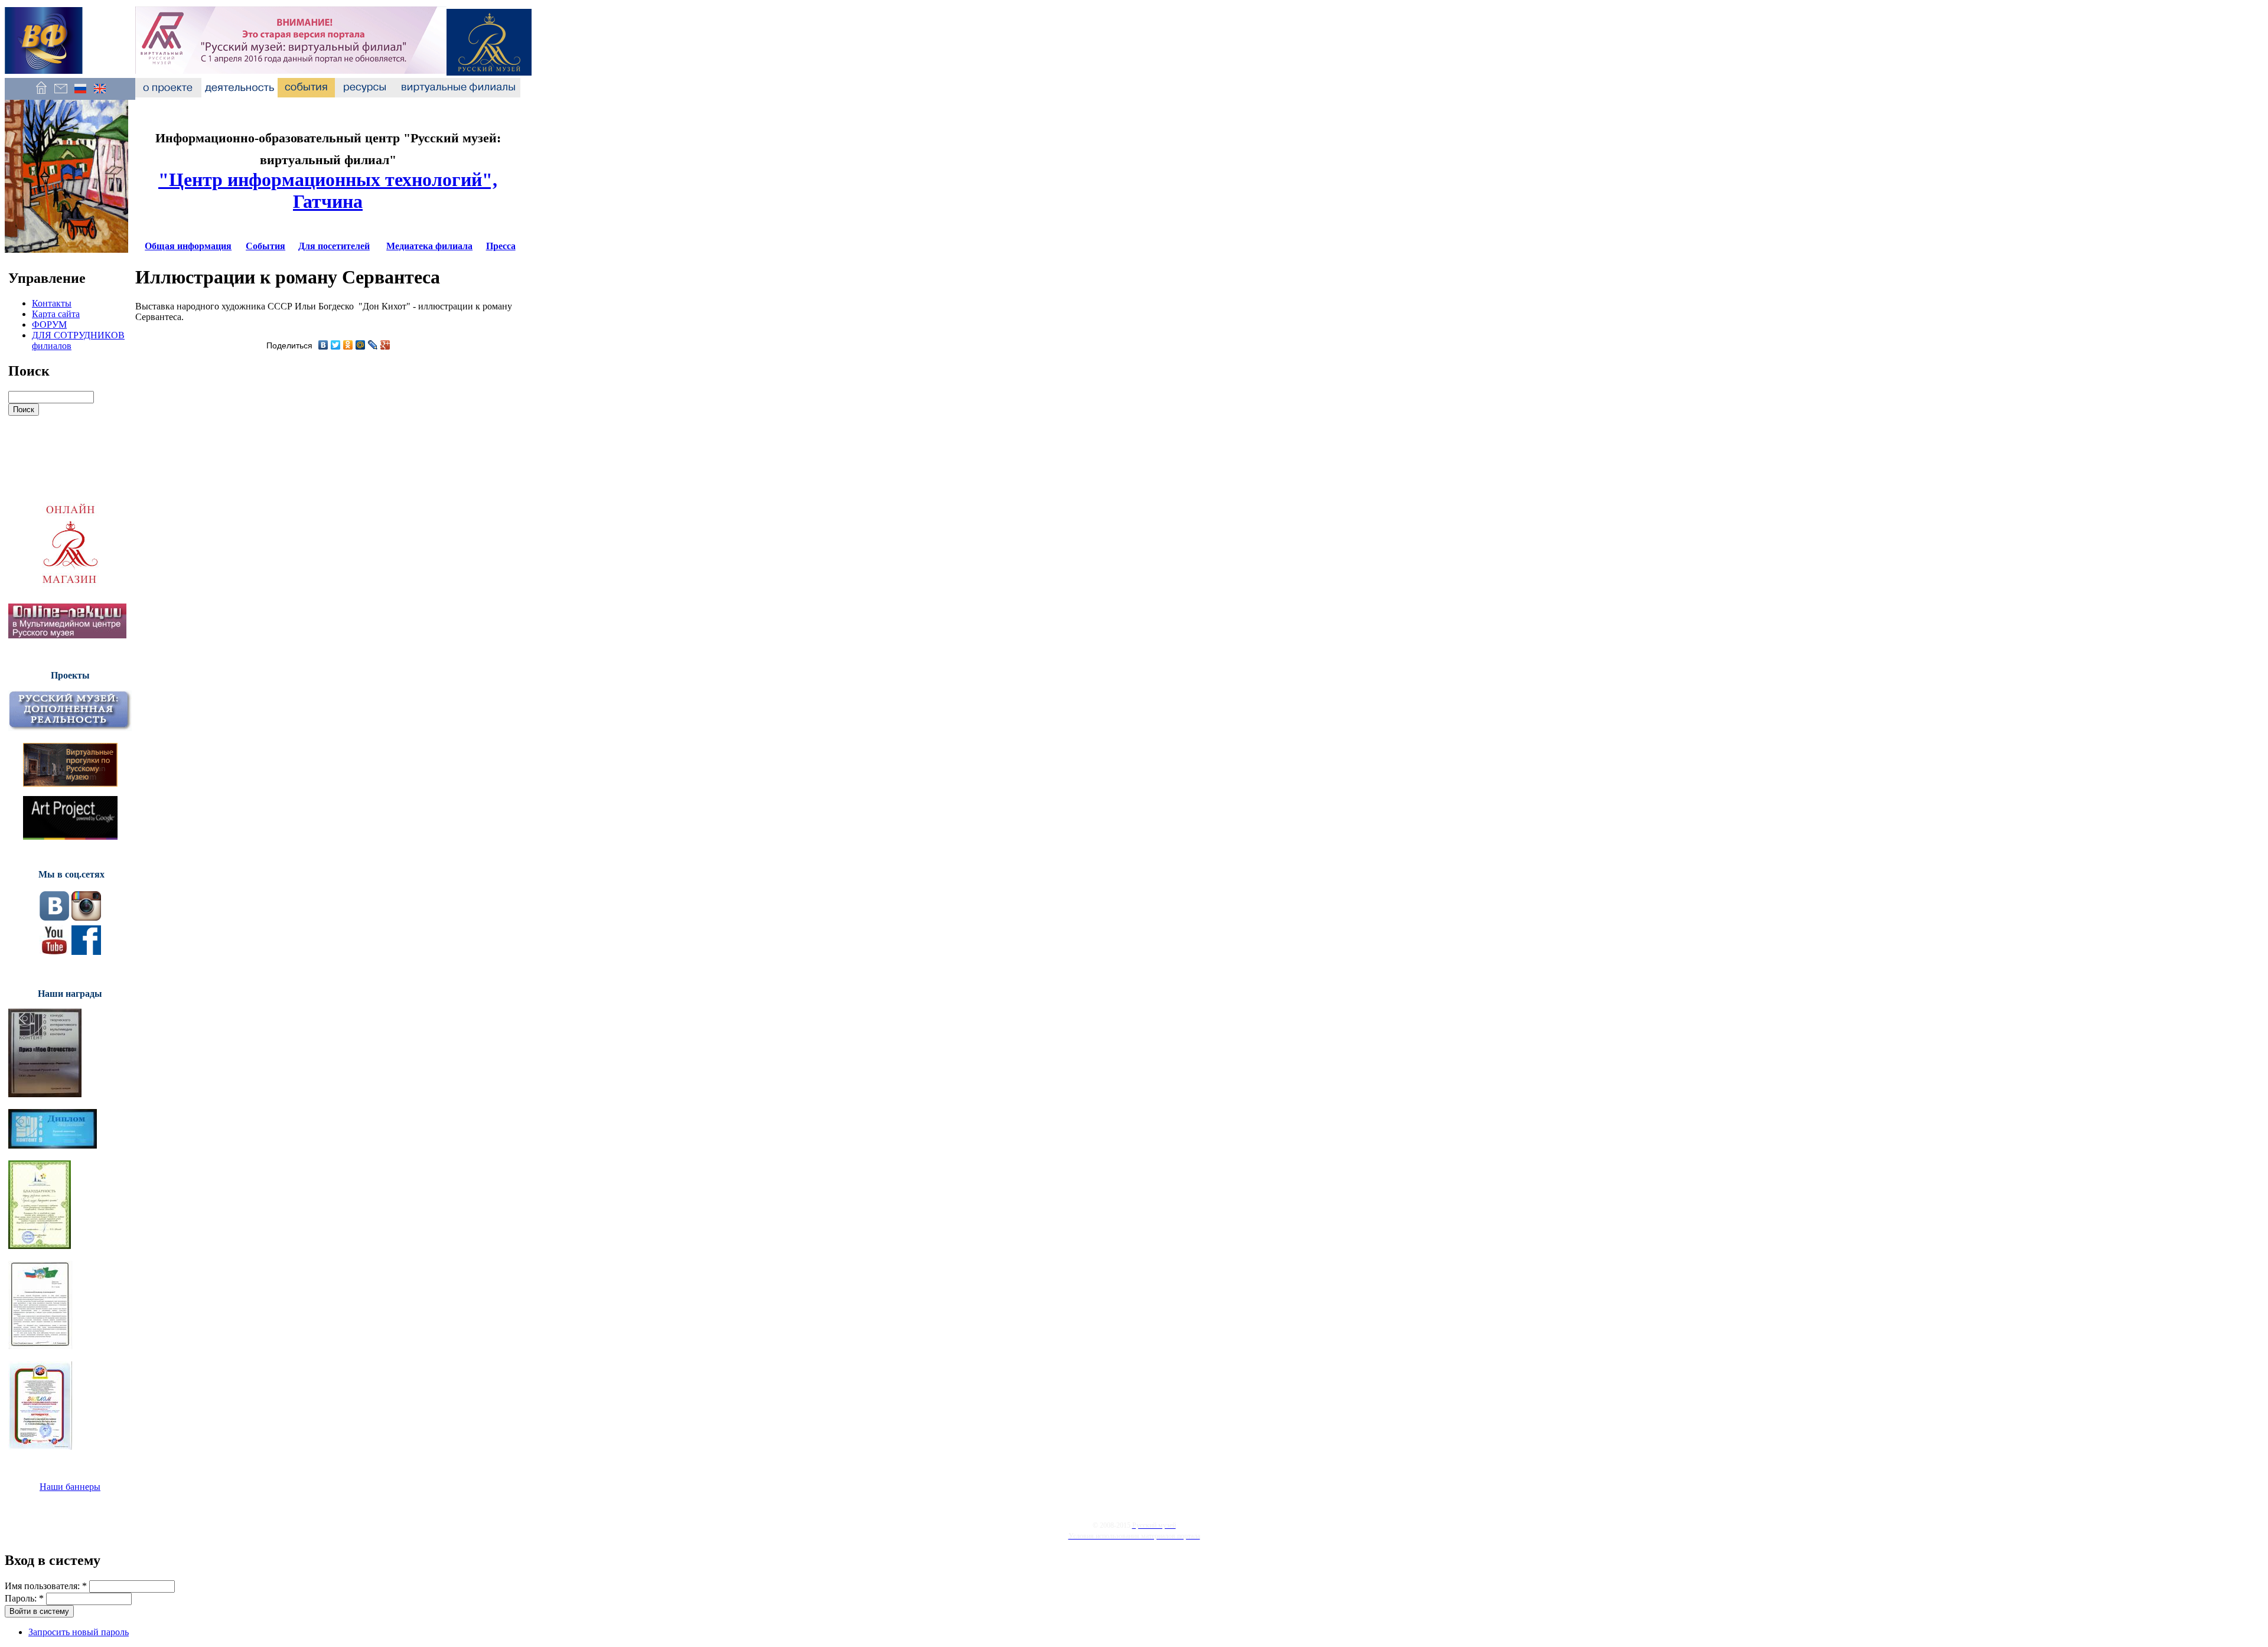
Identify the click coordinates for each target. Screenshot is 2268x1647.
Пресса (501, 246)
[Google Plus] (385, 345)
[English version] (100, 94)
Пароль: (24, 1598)
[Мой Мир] (361, 345)
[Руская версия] (80, 94)
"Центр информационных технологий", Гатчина (328, 190)
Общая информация (188, 246)
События (265, 246)
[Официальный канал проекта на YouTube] (54, 952)
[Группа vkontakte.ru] (54, 917)
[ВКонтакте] (323, 345)
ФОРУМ (49, 324)
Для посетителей (334, 246)
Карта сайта (56, 314)
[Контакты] (61, 94)
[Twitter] (336, 345)
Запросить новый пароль (79, 1632)
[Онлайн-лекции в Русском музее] (67, 635)
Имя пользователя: (46, 1586)
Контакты (52, 303)
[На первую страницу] (41, 94)
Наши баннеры (70, 1487)
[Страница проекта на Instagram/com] (86, 917)
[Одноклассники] (348, 345)
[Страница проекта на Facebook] (86, 952)
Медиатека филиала (429, 246)
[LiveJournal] (373, 345)
